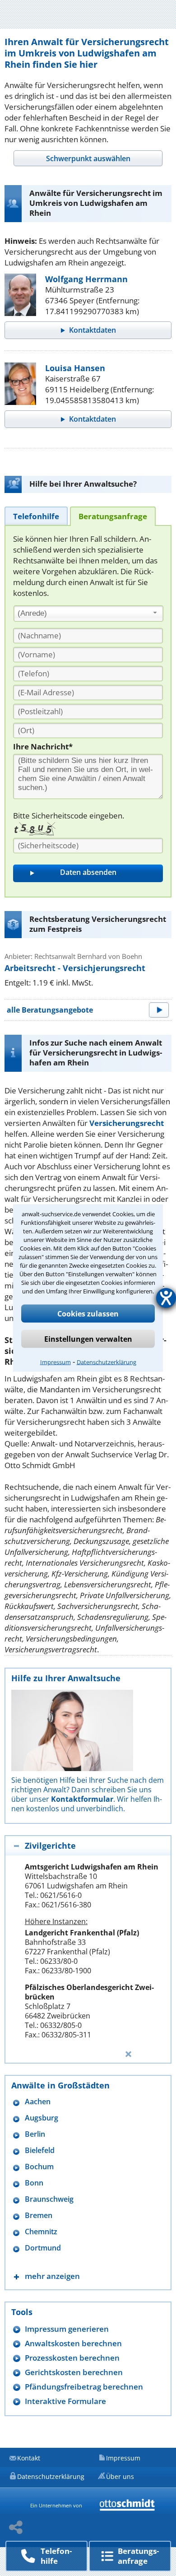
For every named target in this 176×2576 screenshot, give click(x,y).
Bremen (39, 2216)
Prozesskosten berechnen (72, 2358)
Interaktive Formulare (65, 2401)
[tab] (88, 158)
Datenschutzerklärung (107, 1362)
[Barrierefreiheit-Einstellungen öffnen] (166, 1298)
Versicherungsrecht (127, 1123)
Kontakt (29, 2458)
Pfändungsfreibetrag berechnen (84, 2387)
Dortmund (43, 2248)
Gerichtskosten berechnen (74, 2372)
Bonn (34, 2183)
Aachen (38, 2102)
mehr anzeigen (52, 2276)
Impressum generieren (67, 2329)
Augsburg (42, 2118)
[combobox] (88, 614)
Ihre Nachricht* (43, 746)
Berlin (35, 2134)
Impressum (56, 1362)
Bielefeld (40, 2151)
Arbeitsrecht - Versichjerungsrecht (75, 968)
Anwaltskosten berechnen (73, 2343)
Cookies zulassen (88, 1314)
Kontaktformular (82, 1799)
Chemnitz (41, 2232)
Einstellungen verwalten (88, 1339)
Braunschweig (49, 2199)
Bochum (39, 2167)
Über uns (120, 2476)
